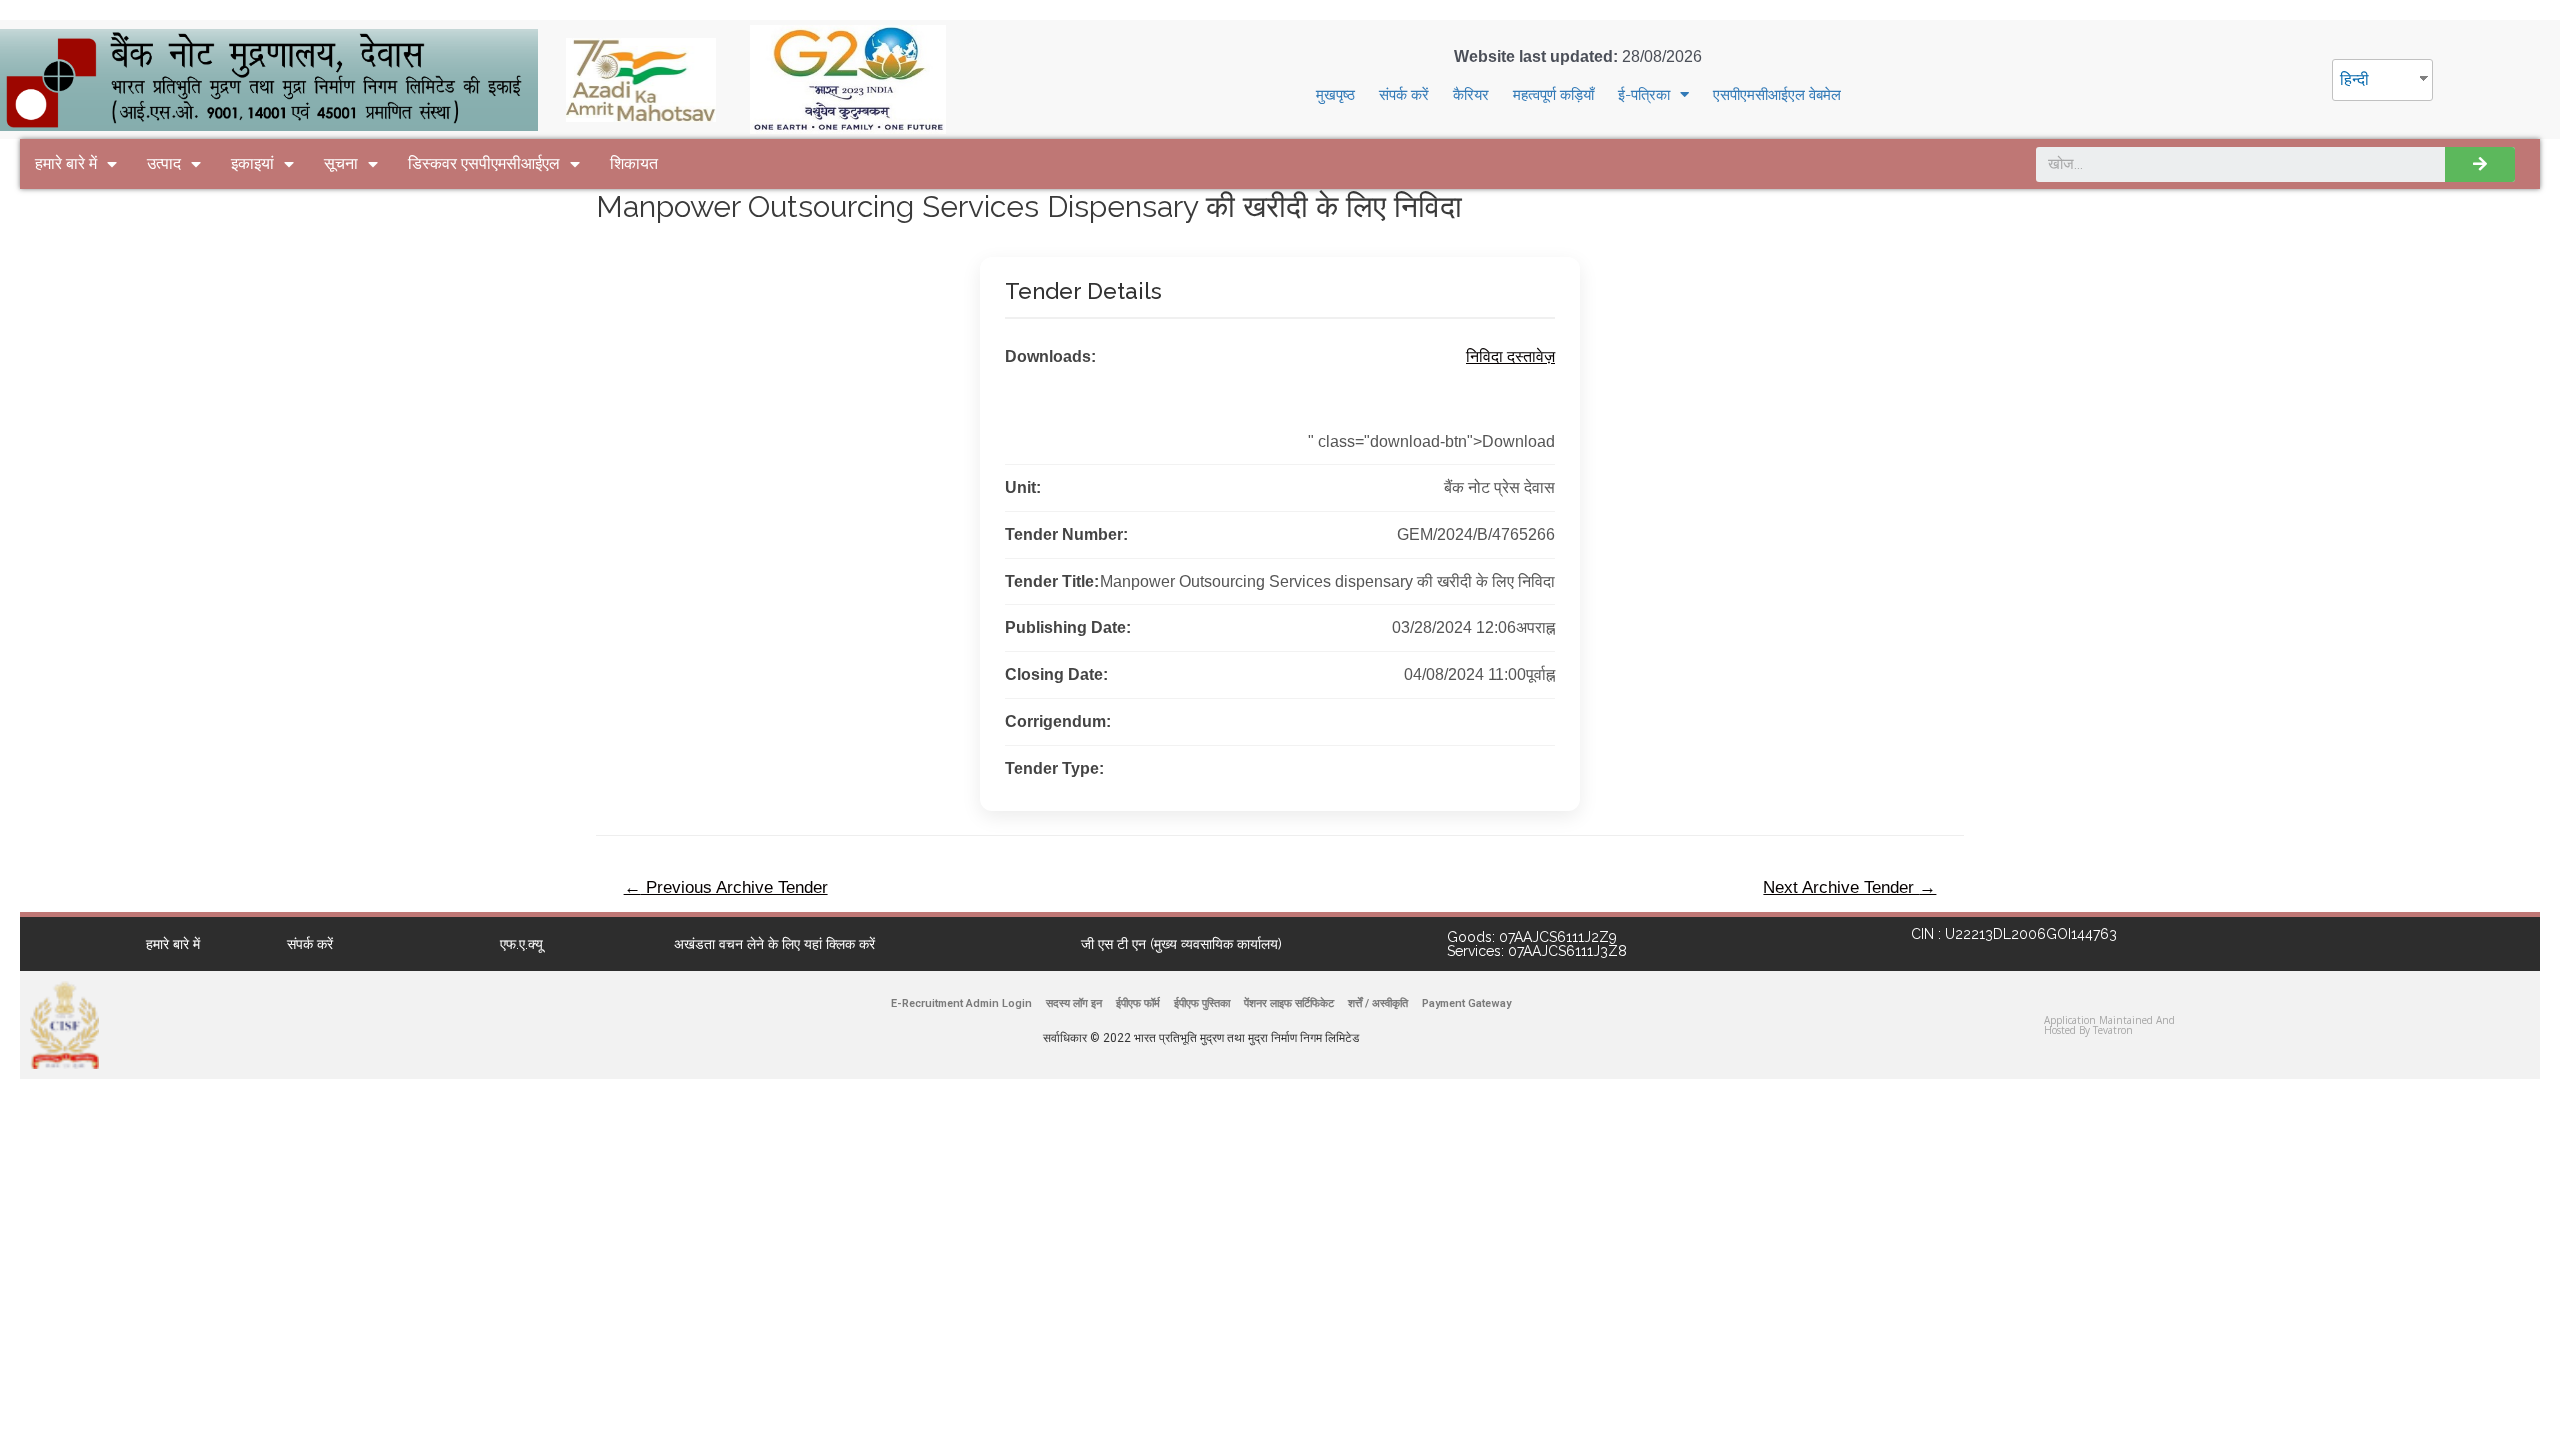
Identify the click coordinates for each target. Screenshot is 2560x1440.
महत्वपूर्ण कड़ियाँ (1553, 95)
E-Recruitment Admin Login (961, 1003)
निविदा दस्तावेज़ (1510, 356)
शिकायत (634, 163)
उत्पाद (164, 163)
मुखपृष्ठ (1335, 95)
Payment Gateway (1466, 1003)
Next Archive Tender (1849, 887)
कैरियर (1471, 95)
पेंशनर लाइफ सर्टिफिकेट (1289, 1003)
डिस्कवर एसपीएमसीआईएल (484, 163)
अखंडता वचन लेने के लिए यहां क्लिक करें (774, 944)
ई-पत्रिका (1644, 95)
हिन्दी (2354, 79)
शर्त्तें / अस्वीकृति (1378, 1003)
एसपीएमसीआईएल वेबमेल (1777, 95)
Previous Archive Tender (726, 887)
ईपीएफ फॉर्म (1138, 1003)
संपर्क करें (1404, 95)
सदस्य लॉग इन (1074, 1003)
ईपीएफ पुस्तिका (1202, 1003)
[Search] (2480, 164)
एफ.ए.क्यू (521, 944)
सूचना (341, 163)
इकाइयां (252, 163)
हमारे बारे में (66, 163)
